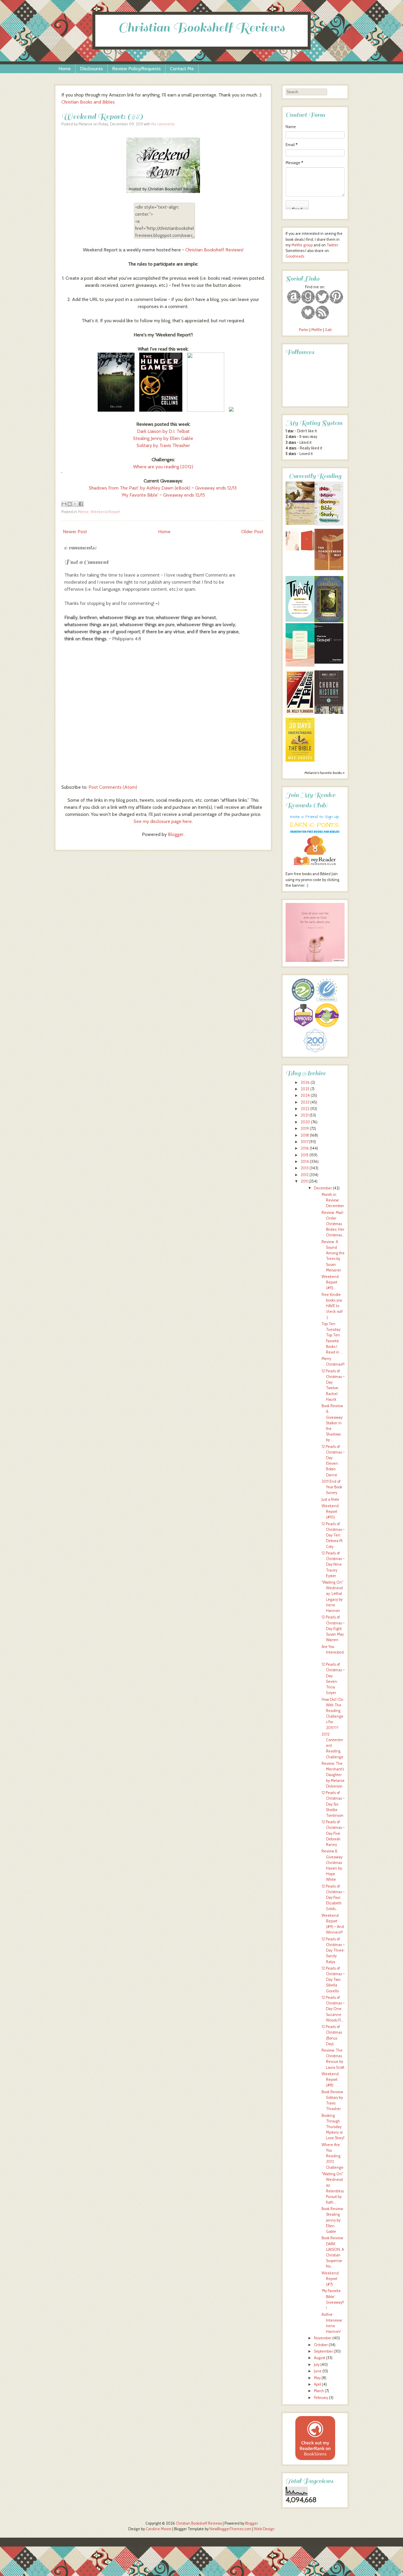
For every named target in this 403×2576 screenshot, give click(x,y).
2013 (305, 1168)
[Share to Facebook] (81, 504)
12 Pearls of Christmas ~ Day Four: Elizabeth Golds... (333, 1898)
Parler (304, 330)
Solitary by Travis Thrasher (163, 445)
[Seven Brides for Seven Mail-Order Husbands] (300, 524)
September (323, 2351)
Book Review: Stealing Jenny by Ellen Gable (333, 2220)
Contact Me (182, 69)
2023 (305, 1102)
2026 (305, 1082)
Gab (328, 330)
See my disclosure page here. (163, 821)
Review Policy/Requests (136, 69)
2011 (304, 1181)
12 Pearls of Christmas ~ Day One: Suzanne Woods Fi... (333, 2009)
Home (65, 69)
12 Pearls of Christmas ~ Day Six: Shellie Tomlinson (333, 1804)
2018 (305, 1135)
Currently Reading (315, 476)
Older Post (252, 532)
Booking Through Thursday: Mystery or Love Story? (333, 2127)
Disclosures (91, 69)
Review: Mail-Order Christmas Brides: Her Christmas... (333, 1224)
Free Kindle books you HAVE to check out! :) (332, 1306)
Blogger (176, 834)
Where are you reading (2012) (163, 467)
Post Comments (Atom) (113, 787)
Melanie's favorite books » (325, 773)
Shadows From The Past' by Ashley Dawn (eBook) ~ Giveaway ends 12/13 (163, 488)
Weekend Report (105, 512)
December (323, 1188)
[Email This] (64, 504)
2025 (305, 1089)
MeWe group (302, 245)
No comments (163, 124)
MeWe (317, 330)
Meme (83, 512)
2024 (305, 1095)
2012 (305, 1175)
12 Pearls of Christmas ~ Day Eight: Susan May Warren (333, 1629)
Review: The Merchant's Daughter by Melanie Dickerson (333, 1775)
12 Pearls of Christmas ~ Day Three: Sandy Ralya (333, 1950)
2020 (305, 1122)
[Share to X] (75, 504)
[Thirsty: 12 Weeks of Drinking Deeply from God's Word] (300, 620)
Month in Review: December (333, 1200)
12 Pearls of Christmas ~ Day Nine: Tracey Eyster (333, 1564)
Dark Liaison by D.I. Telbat (163, 431)
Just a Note (330, 1499)
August (320, 2358)
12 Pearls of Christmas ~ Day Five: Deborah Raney (333, 1833)
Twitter (332, 245)
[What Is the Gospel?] (329, 662)
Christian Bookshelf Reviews (201, 28)
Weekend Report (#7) (330, 2279)
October (321, 2345)
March (319, 2391)
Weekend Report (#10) (330, 1512)
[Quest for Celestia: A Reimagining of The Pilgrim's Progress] (329, 621)
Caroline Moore (159, 2529)
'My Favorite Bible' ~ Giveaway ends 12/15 (163, 495)
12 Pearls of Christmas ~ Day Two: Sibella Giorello (333, 1980)
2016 (305, 1148)
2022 (305, 1109)
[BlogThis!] (70, 504)
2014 (305, 1162)
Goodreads (295, 256)
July (317, 2365)
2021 (305, 1115)
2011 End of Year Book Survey (332, 1487)
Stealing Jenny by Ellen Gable (163, 438)
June (318, 2371)
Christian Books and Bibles (88, 102)
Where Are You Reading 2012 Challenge (332, 2156)
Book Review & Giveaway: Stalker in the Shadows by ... (332, 1423)
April (318, 2384)
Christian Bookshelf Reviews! (214, 250)
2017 (304, 1142)
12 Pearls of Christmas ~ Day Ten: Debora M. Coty (333, 1535)
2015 (305, 1155)
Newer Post (75, 532)
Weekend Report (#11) (330, 1282)
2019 (305, 1129)
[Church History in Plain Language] (329, 712)
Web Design (264, 2529)
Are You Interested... (333, 1652)
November (323, 2338)
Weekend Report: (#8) (102, 116)
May (317, 2378)
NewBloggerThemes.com (230, 2529)
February (321, 2398)
